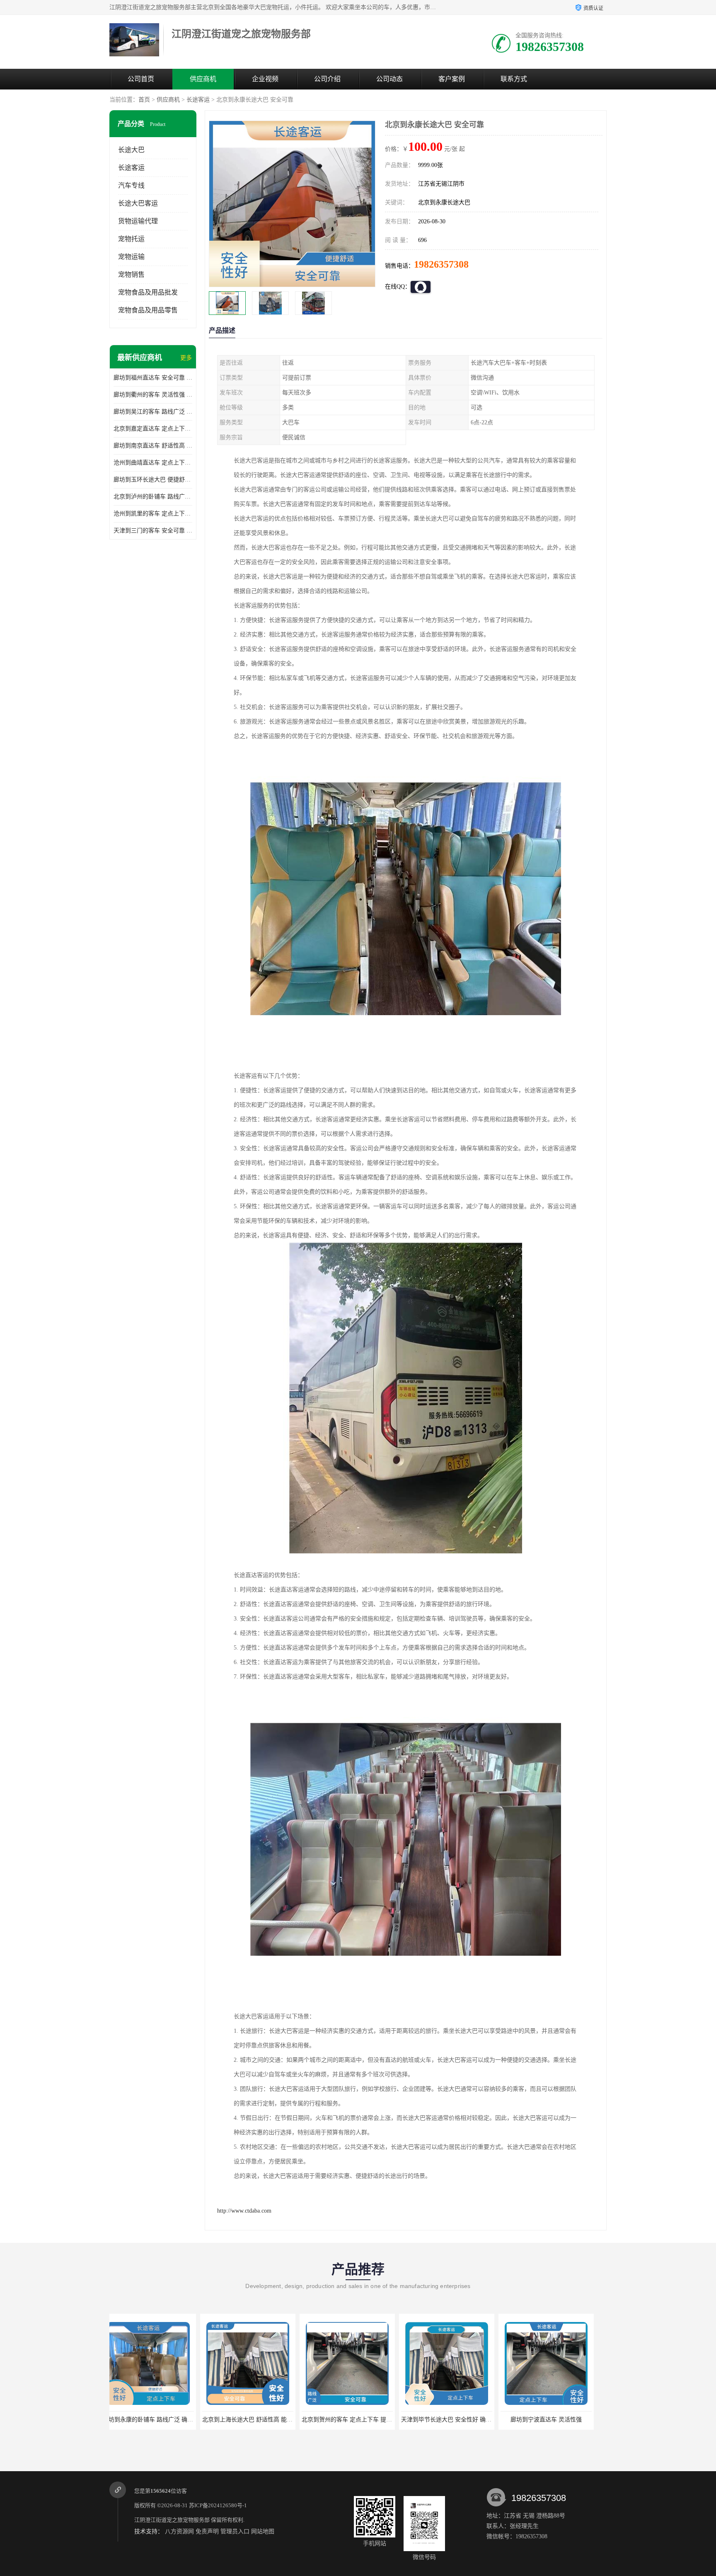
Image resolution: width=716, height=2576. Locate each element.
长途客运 (198, 100)
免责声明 (207, 2531)
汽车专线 (131, 185)
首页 (144, 100)
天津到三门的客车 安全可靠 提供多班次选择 (153, 531)
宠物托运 (131, 239)
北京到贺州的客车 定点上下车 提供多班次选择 (171, 2420)
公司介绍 (327, 79)
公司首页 (141, 79)
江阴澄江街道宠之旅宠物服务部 (172, 2520)
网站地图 (263, 2531)
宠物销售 (131, 275)
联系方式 (514, 79)
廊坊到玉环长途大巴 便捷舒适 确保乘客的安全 (153, 480)
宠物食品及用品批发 (148, 292)
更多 (186, 358)
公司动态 (389, 79)
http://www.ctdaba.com (244, 2211)
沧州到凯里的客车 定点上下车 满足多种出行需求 (153, 514)
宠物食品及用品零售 (148, 310)
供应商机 (203, 79)
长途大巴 (131, 150)
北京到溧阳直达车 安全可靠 (555, 2420)
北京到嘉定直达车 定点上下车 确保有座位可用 (153, 429)
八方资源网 (179, 2531)
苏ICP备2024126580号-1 (218, 2505)
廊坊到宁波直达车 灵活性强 (356, 2420)
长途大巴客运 (138, 203)
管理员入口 (235, 2531)
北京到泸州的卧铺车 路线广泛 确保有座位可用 (153, 497)
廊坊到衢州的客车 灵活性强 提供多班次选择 (153, 395)
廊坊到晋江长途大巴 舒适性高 (455, 2420)
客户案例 (452, 79)
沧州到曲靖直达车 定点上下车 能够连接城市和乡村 (153, 463)
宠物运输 (131, 257)
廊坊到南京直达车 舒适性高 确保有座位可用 (153, 446)
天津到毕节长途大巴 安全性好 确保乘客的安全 (271, 2420)
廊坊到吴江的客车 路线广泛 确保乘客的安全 (153, 412)
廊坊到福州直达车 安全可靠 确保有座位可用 (153, 378)
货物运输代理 (138, 221)
